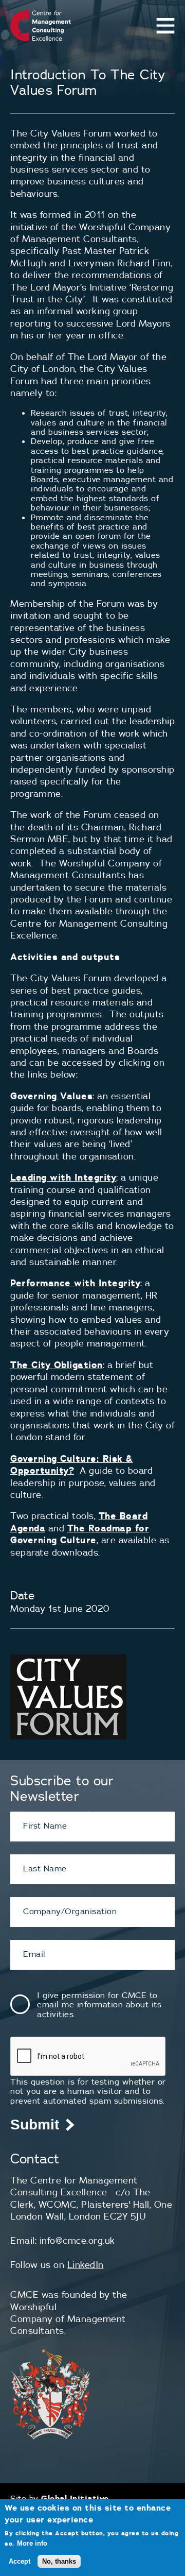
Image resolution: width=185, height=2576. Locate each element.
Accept (20, 2561)
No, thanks (59, 2561)
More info (32, 2543)
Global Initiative (75, 2498)
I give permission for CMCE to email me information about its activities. (99, 2004)
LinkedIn (86, 2265)
